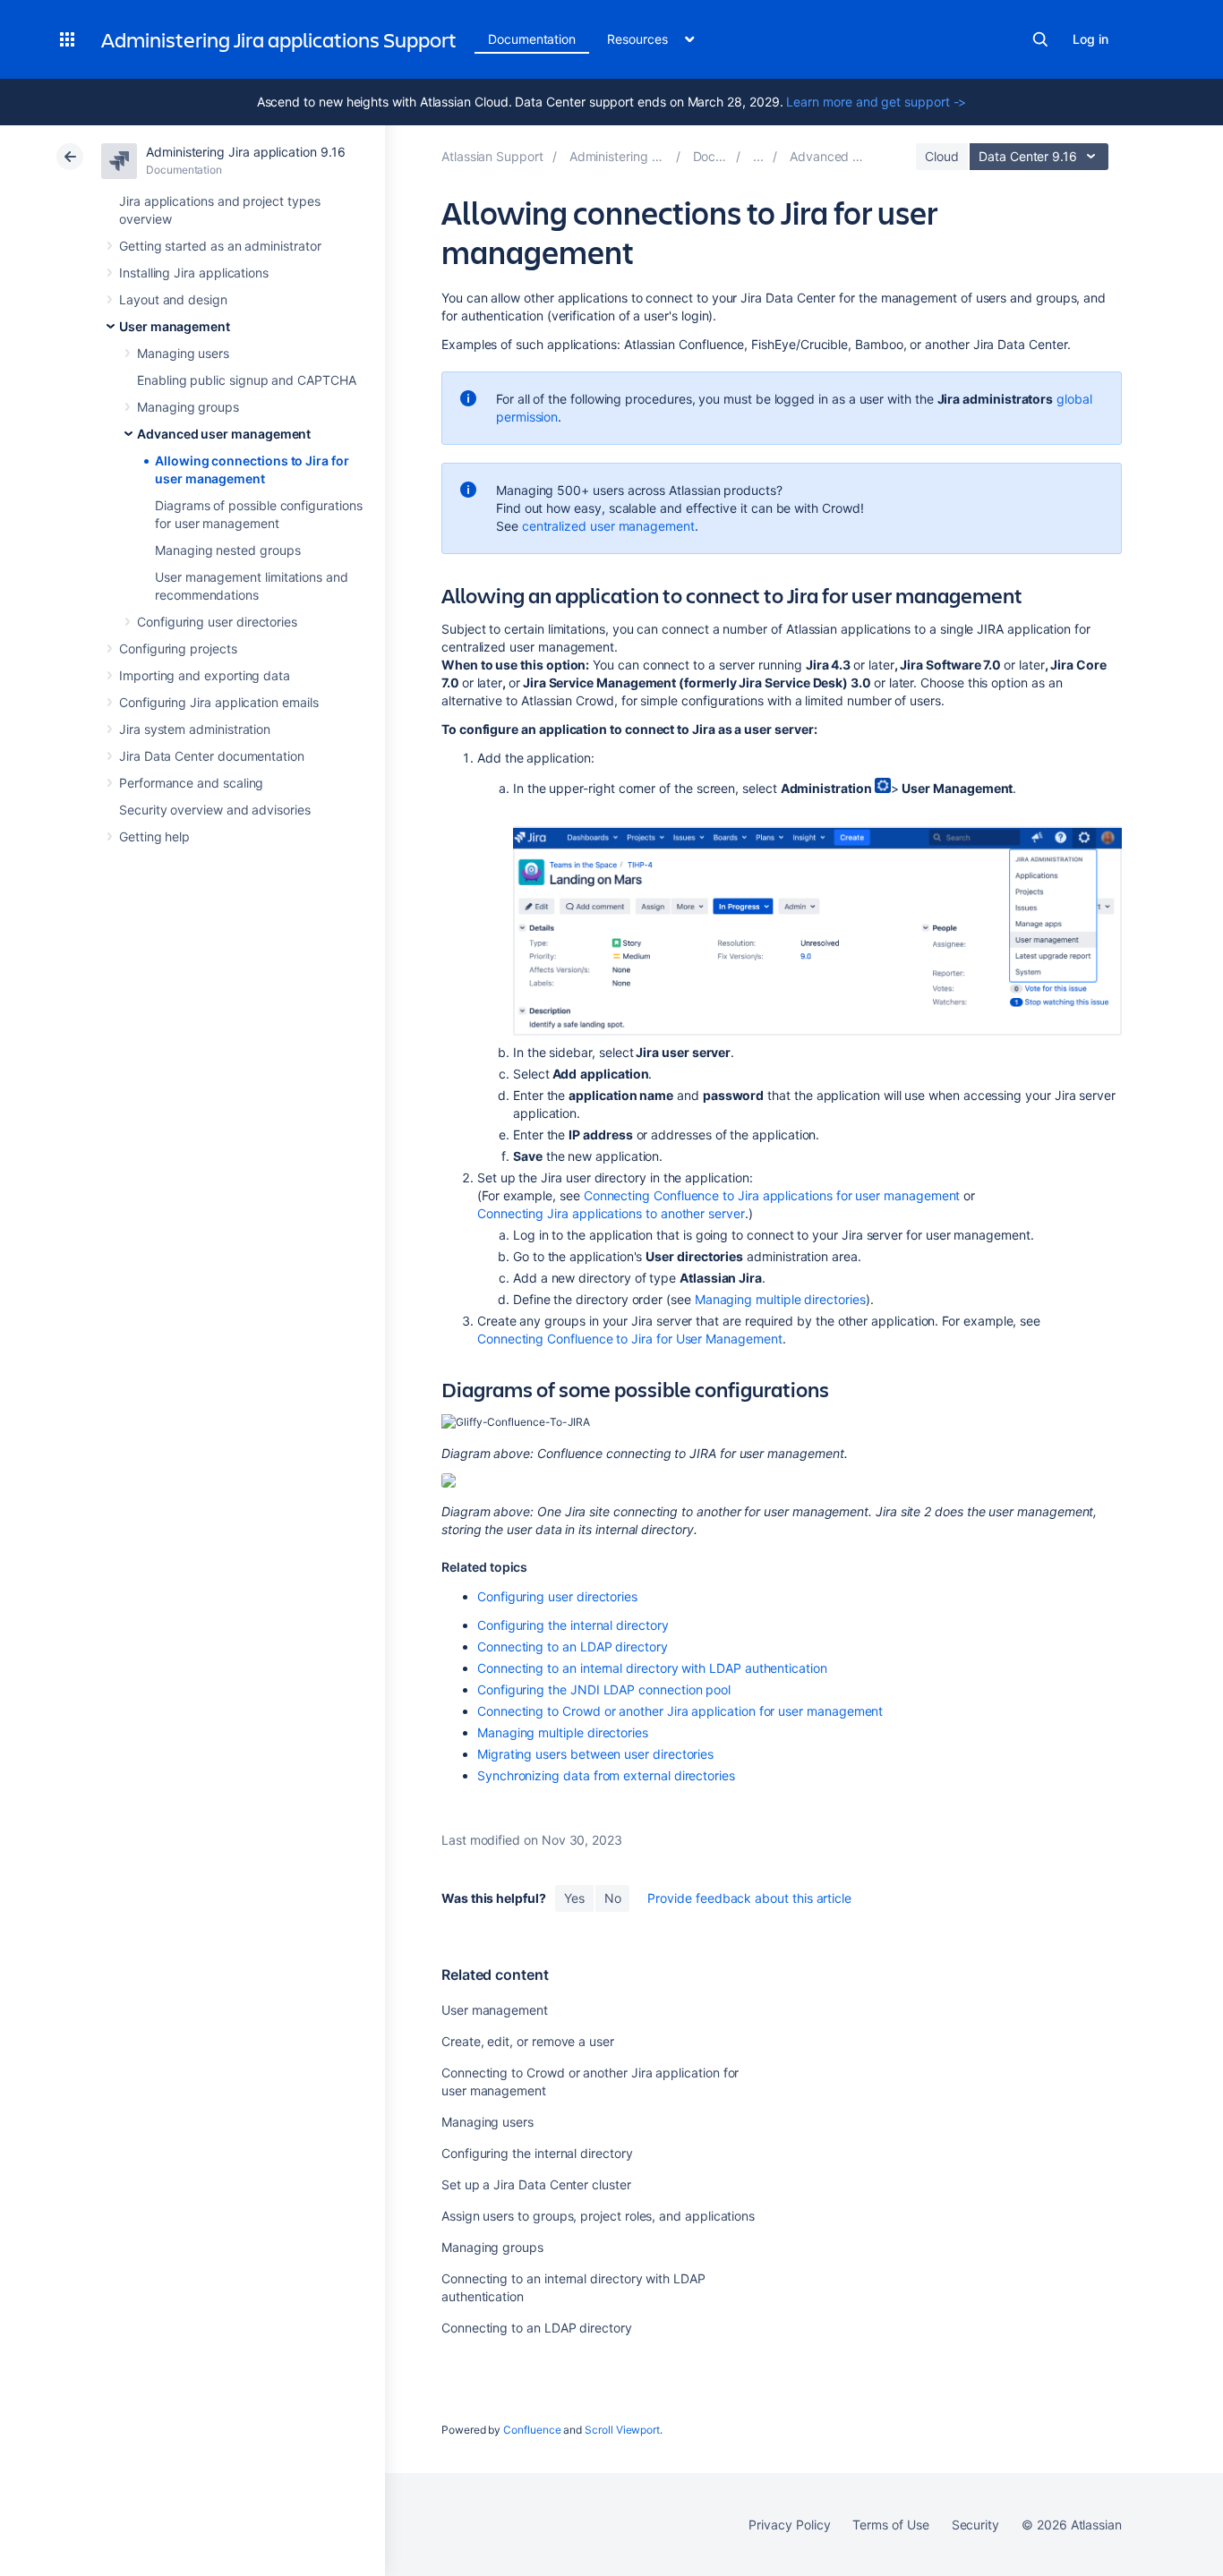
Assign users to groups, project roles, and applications (598, 2216)
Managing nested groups (227, 550)
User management (175, 326)
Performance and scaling (191, 783)
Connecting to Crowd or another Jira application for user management (680, 1711)
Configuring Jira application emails (219, 702)
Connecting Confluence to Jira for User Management (630, 1339)
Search (1040, 39)
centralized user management (608, 526)
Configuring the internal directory (573, 1625)
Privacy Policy (789, 2525)
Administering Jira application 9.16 (246, 152)
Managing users (183, 353)
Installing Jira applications (194, 273)
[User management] (758, 156)
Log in (1090, 39)
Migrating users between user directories (595, 1754)
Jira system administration (195, 729)
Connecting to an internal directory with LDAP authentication (652, 1668)
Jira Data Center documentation (212, 756)
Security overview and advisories (215, 810)
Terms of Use (890, 2525)
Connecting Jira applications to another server (611, 1213)
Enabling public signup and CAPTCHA (247, 380)
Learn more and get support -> (876, 102)
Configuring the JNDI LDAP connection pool (604, 1689)
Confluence (532, 2430)
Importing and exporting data (205, 675)
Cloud (942, 156)
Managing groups (188, 407)
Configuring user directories (217, 622)
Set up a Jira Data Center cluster (536, 2184)
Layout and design (173, 299)
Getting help (154, 836)
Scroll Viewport (622, 2430)
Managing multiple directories (780, 1299)
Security (975, 2525)
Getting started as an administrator (220, 246)
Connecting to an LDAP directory (573, 1646)
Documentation (532, 39)
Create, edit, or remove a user (528, 2041)
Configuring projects (178, 648)
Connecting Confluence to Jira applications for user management (772, 1195)
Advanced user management (224, 434)
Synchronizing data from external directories (606, 1775)
